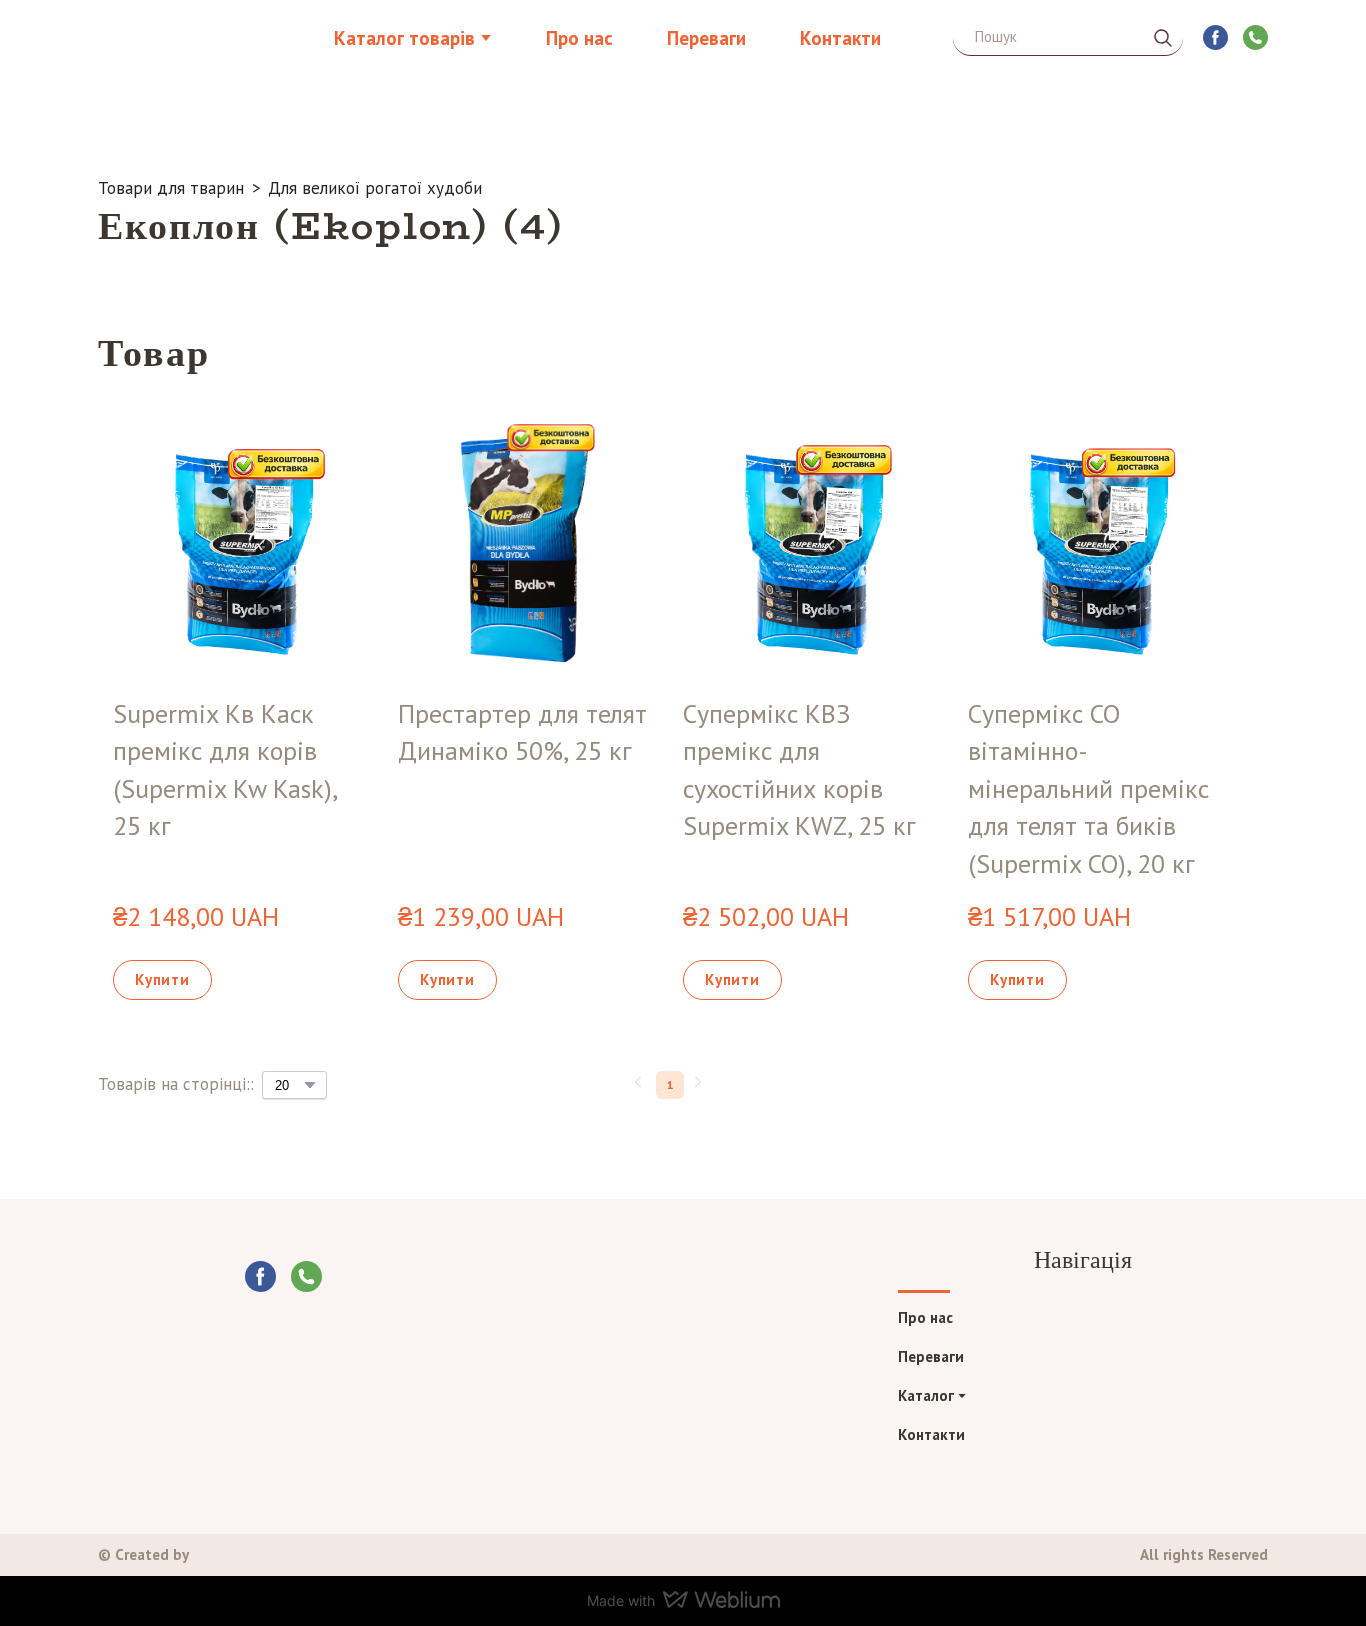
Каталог (926, 1395)
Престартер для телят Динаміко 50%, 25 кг (522, 732)
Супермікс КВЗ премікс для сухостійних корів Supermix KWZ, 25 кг (799, 770)
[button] (1163, 38)
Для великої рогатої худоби (375, 188)
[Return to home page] (200, 37)
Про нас (579, 38)
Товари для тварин (171, 188)
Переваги (706, 38)
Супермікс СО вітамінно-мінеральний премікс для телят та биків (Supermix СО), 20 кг (1088, 788)
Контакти (840, 38)
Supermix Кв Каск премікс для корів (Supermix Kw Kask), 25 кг (224, 770)
